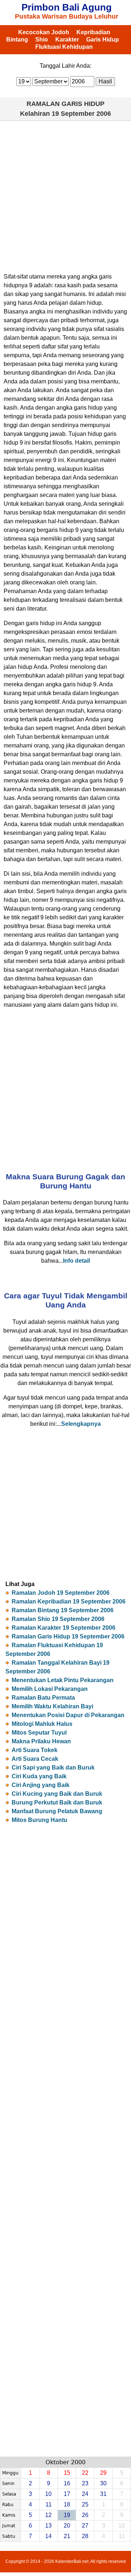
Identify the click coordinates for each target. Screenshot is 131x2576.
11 (49, 2504)
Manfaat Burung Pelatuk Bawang (57, 1811)
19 (67, 2515)
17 (67, 2494)
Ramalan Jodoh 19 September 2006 (61, 1593)
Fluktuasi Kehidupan (64, 47)
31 (103, 2494)
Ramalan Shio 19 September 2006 (58, 1619)
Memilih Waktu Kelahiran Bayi (52, 1706)
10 (48, 2494)
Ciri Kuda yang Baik (39, 1776)
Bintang (17, 40)
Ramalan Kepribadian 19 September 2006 (69, 1601)
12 (48, 2515)
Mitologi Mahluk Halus (42, 1724)
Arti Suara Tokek (35, 1750)
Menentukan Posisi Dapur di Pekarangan (68, 1715)
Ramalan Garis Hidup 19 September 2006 (68, 1636)
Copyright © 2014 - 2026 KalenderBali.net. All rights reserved (66, 2561)
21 (67, 2536)
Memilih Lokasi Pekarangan (50, 1689)
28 (85, 2536)
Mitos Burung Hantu (39, 1820)
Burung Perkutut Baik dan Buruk (57, 1802)
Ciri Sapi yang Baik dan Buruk (53, 1768)
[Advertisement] (65, 194)
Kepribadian (93, 32)
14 (48, 2536)
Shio (42, 40)
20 (67, 2526)
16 (67, 2483)
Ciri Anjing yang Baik (41, 1785)
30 (103, 2483)
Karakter (67, 40)
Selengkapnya (81, 1424)
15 (67, 2473)
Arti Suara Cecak (35, 1759)
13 (48, 2526)
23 (85, 2483)
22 (85, 2473)
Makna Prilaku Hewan (41, 1741)
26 (85, 2515)
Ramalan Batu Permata (43, 1698)
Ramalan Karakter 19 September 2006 (63, 1628)
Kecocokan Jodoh (44, 32)
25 (85, 2504)
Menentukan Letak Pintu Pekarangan (63, 1680)
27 (85, 2526)
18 (67, 2504)
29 (103, 2473)
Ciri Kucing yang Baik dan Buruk (57, 1794)
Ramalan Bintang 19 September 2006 (63, 1610)
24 (85, 2494)
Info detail (76, 1261)
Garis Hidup (103, 40)
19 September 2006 (81, 114)
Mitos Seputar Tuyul (39, 1733)
